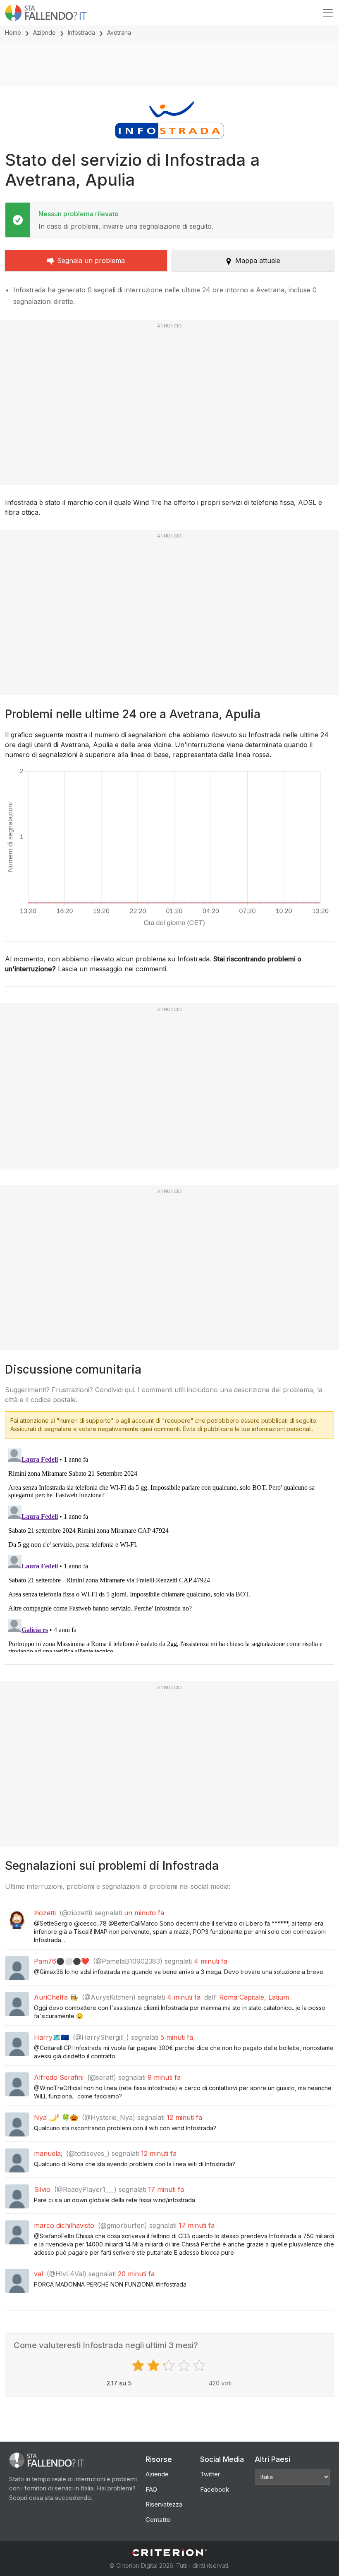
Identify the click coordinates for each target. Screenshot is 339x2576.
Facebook (215, 2489)
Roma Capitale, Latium (254, 1997)
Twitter (210, 2474)
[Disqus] (169, 1548)
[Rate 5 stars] (200, 2366)
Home (13, 32)
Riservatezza (164, 2504)
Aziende (44, 32)
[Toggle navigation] (328, 13)
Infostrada (81, 32)
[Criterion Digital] (169, 2553)
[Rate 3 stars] (170, 2366)
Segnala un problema (91, 260)
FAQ (151, 2489)
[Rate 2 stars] (154, 2366)
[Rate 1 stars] (139, 2366)
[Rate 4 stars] (185, 2366)
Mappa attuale (258, 260)
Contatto (158, 2520)
